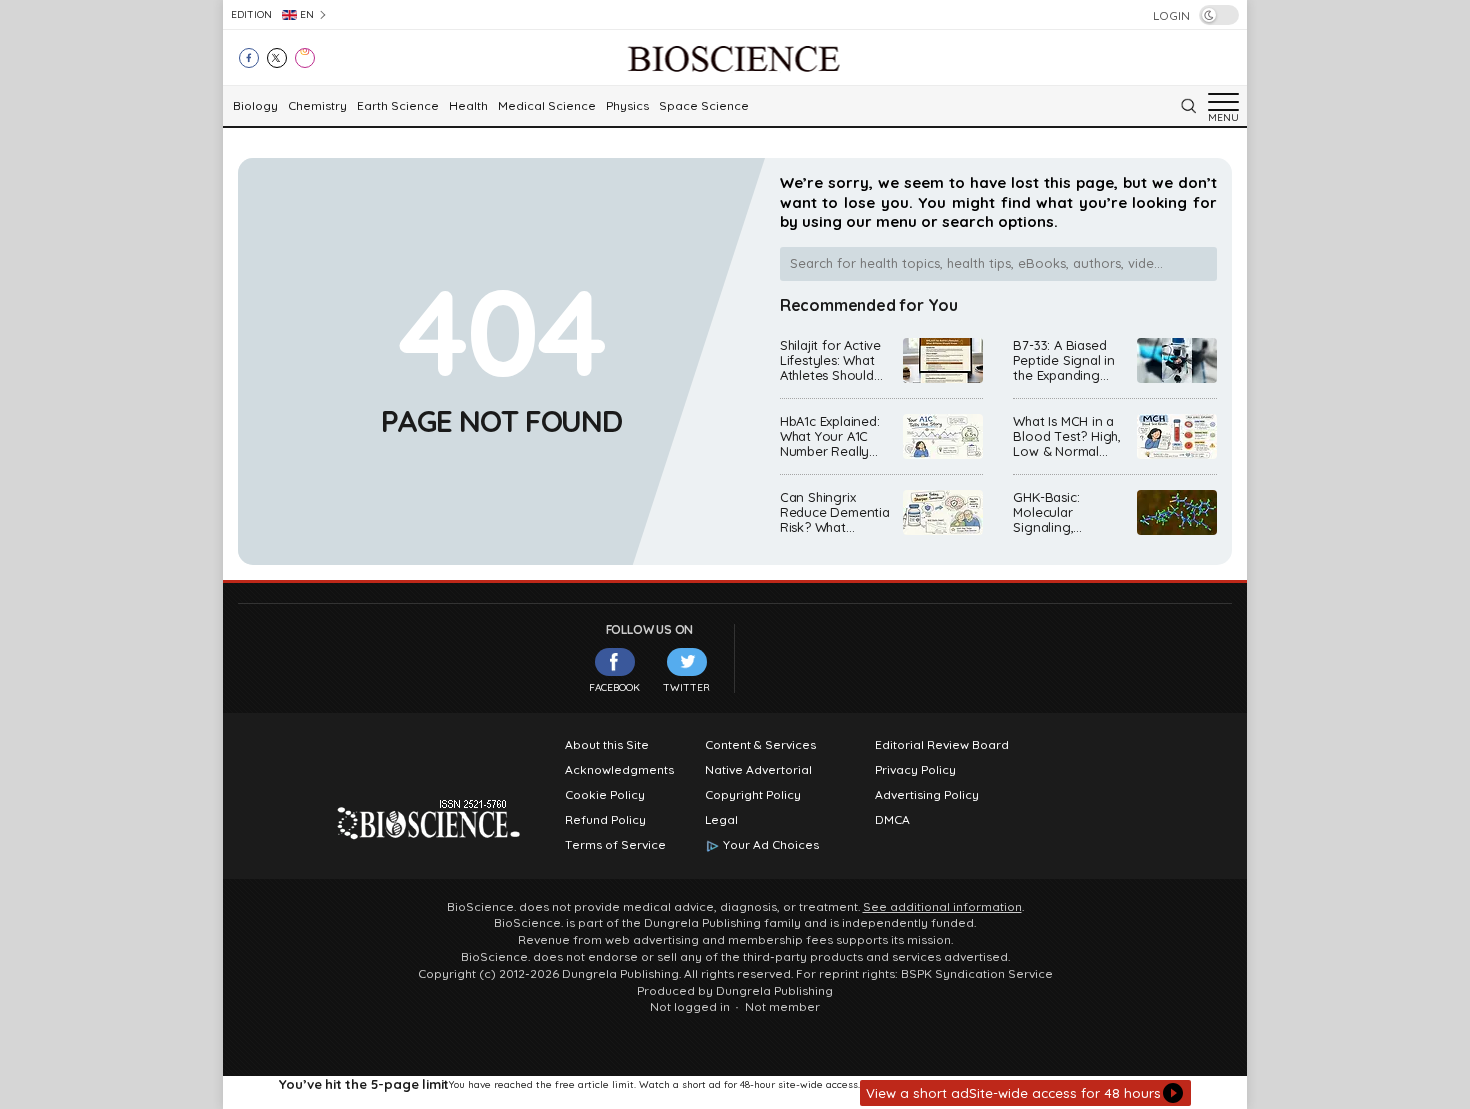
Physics (627, 106)
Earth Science (398, 106)
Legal (721, 820)
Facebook (614, 687)
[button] (1025, 1093)
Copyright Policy (753, 795)
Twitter (686, 687)
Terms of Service (615, 845)
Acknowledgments (619, 770)
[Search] (1188, 106)
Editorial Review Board (942, 745)
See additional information (942, 907)
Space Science (704, 106)
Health (468, 106)
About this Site (607, 745)
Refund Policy (605, 820)
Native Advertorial (758, 770)
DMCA (892, 820)
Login (1171, 16)
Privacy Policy (915, 770)
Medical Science (547, 106)
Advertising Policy (927, 795)
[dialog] (735, 1092)
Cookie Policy (605, 795)
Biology (255, 106)
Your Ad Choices (771, 845)
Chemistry (317, 106)
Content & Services (760, 745)
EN (307, 14)
